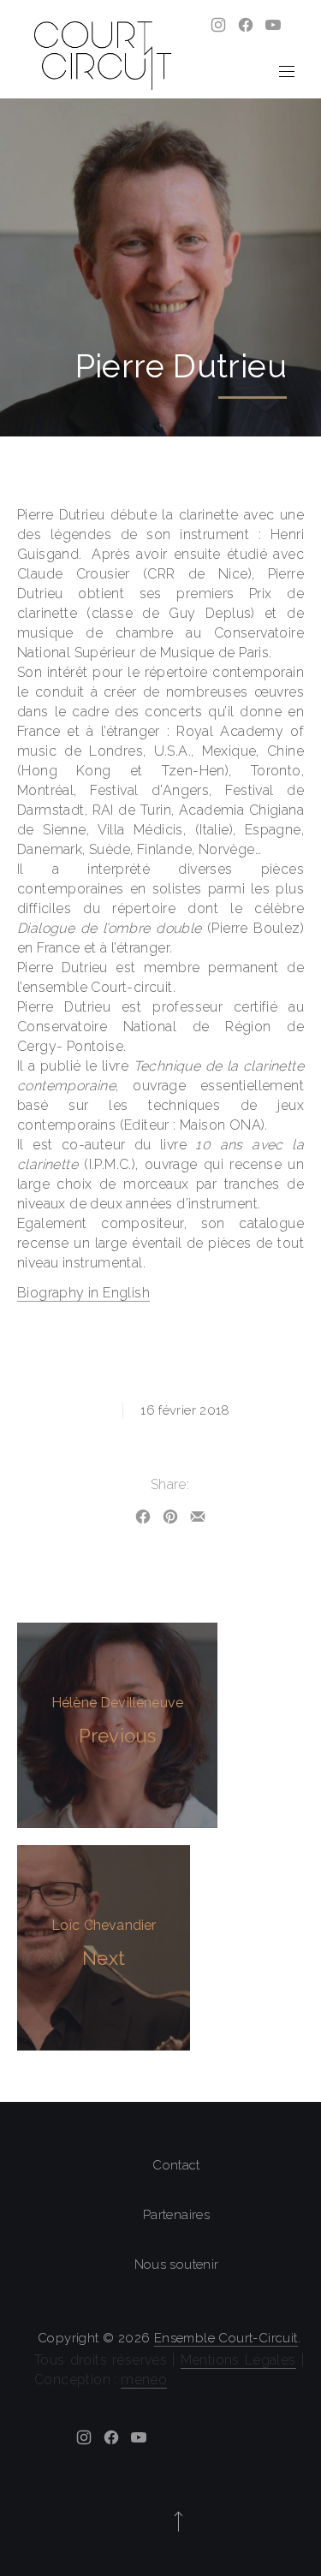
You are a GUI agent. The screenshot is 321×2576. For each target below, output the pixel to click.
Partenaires (176, 2215)
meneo (144, 2380)
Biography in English (83, 1293)
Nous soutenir (177, 2264)
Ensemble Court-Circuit (226, 2338)
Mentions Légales (238, 2360)
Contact (176, 2165)
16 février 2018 (185, 1410)
